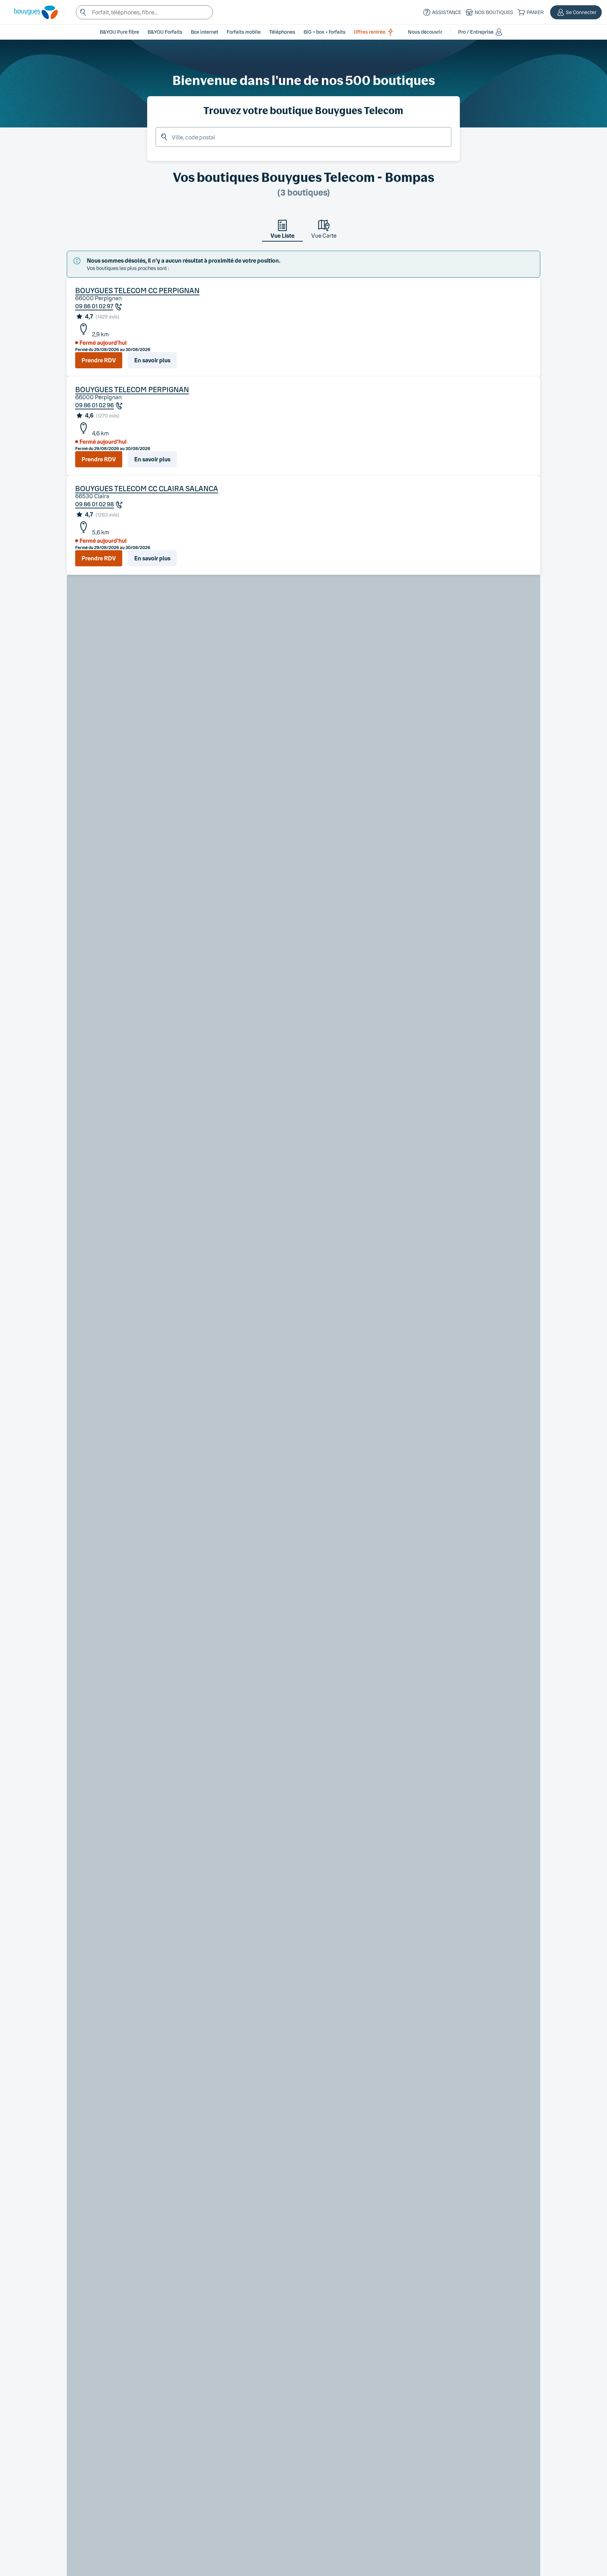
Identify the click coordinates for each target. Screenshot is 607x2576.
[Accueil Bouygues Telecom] (32, 12)
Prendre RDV (99, 360)
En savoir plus (152, 360)
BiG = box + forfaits (324, 32)
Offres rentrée (370, 32)
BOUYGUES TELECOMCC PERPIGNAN (137, 290)
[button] (576, 12)
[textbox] (144, 12)
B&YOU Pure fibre (119, 32)
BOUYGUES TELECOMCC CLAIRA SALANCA (147, 488)
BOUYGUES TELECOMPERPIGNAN (132, 389)
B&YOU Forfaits (165, 32)
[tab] (282, 231)
